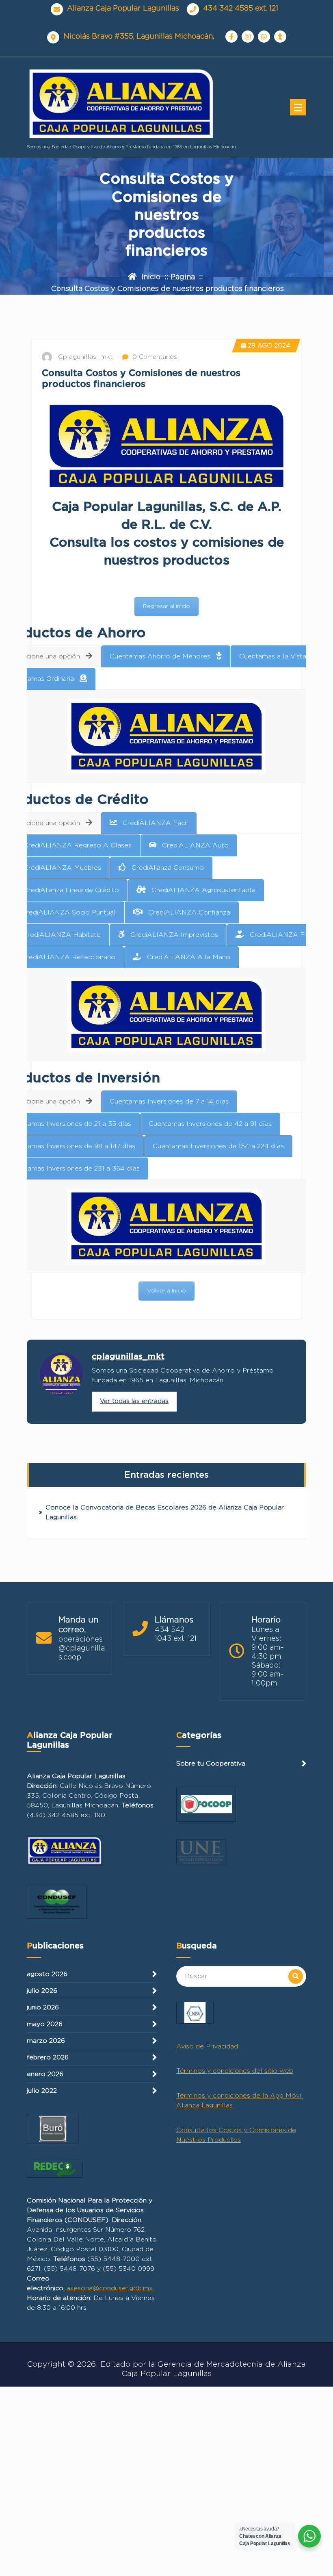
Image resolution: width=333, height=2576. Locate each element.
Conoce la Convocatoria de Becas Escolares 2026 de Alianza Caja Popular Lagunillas (165, 1512)
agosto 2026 (47, 1974)
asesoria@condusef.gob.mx (110, 2288)
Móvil (294, 2096)
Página (183, 277)
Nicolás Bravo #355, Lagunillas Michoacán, (139, 37)
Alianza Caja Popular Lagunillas (123, 9)
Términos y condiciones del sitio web (235, 2071)
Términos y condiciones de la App (230, 2096)
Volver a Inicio (166, 1291)
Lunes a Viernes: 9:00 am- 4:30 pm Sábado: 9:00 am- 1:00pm (267, 1657)
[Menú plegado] (298, 107)
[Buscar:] (241, 1976)
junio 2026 (43, 2007)
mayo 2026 (45, 2024)
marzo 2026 (46, 2041)
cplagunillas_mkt (128, 1357)
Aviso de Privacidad (207, 2046)
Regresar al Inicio (166, 606)
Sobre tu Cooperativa (211, 1764)
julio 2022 (42, 2091)
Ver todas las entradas (134, 1401)
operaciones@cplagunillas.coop (82, 1649)
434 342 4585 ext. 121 (241, 9)
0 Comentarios (154, 357)
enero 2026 (45, 2074)
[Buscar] (296, 1977)
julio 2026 (42, 1991)
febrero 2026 (48, 2057)
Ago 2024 (269, 346)
